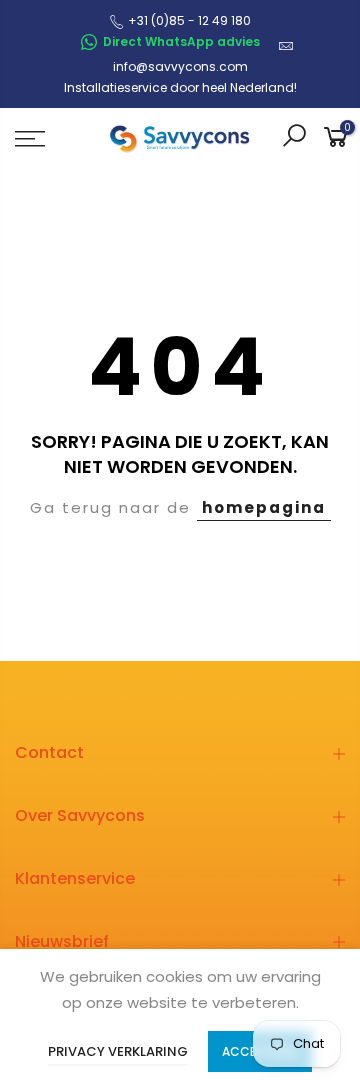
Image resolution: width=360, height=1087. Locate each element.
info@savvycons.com (180, 66)
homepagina (264, 507)
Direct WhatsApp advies (181, 41)
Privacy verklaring (118, 1051)
